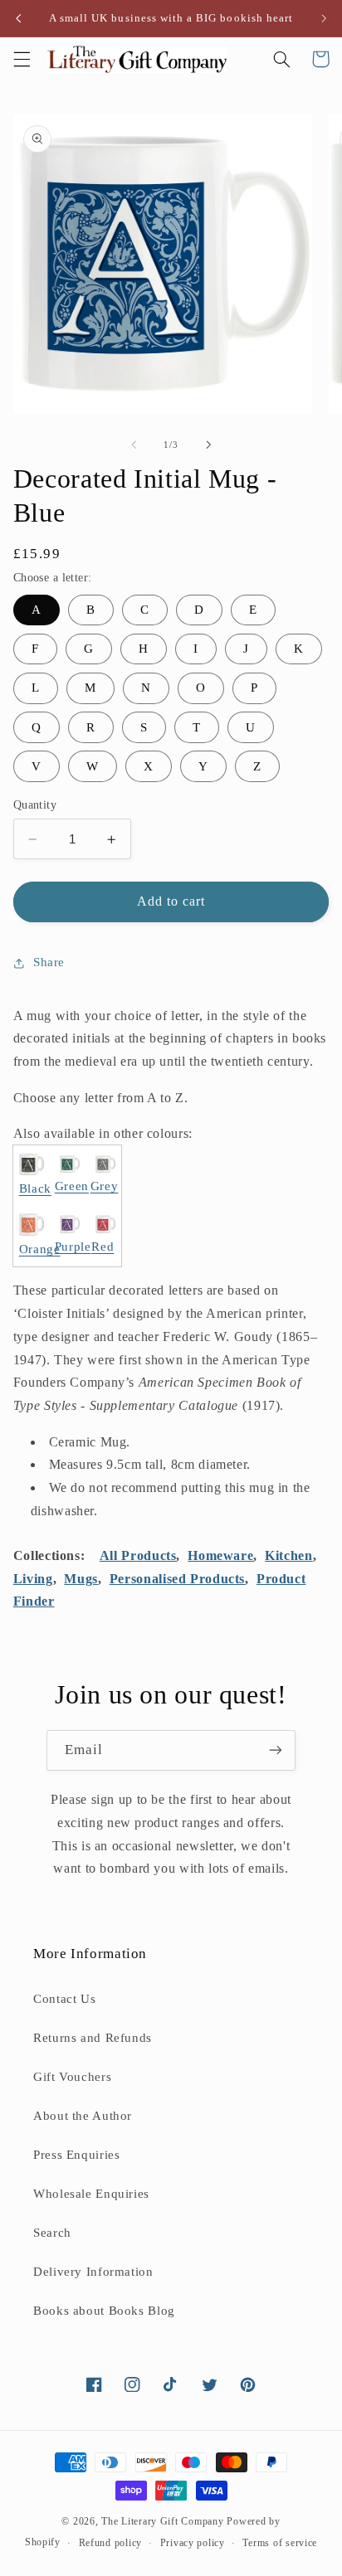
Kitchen (288, 1555)
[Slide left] (134, 445)
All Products (138, 1555)
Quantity (35, 805)
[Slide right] (208, 445)
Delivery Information (93, 2272)
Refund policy (111, 2543)
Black (35, 1188)
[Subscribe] (276, 1750)
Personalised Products (177, 1579)
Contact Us (64, 1999)
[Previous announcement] (18, 18)
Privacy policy (193, 2543)
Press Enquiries (76, 2155)
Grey (105, 1186)
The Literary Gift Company (162, 2521)
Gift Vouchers (72, 2077)
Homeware (220, 1555)
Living (33, 1579)
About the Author (83, 2116)
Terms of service (280, 2543)
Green (72, 1186)
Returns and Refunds (93, 2038)
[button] (22, 59)
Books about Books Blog (104, 2311)
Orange (40, 1249)
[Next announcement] (324, 18)
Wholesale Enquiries (91, 2194)
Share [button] (49, 962)
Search (52, 2233)
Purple (73, 1247)
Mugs (81, 1579)
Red (103, 1247)
